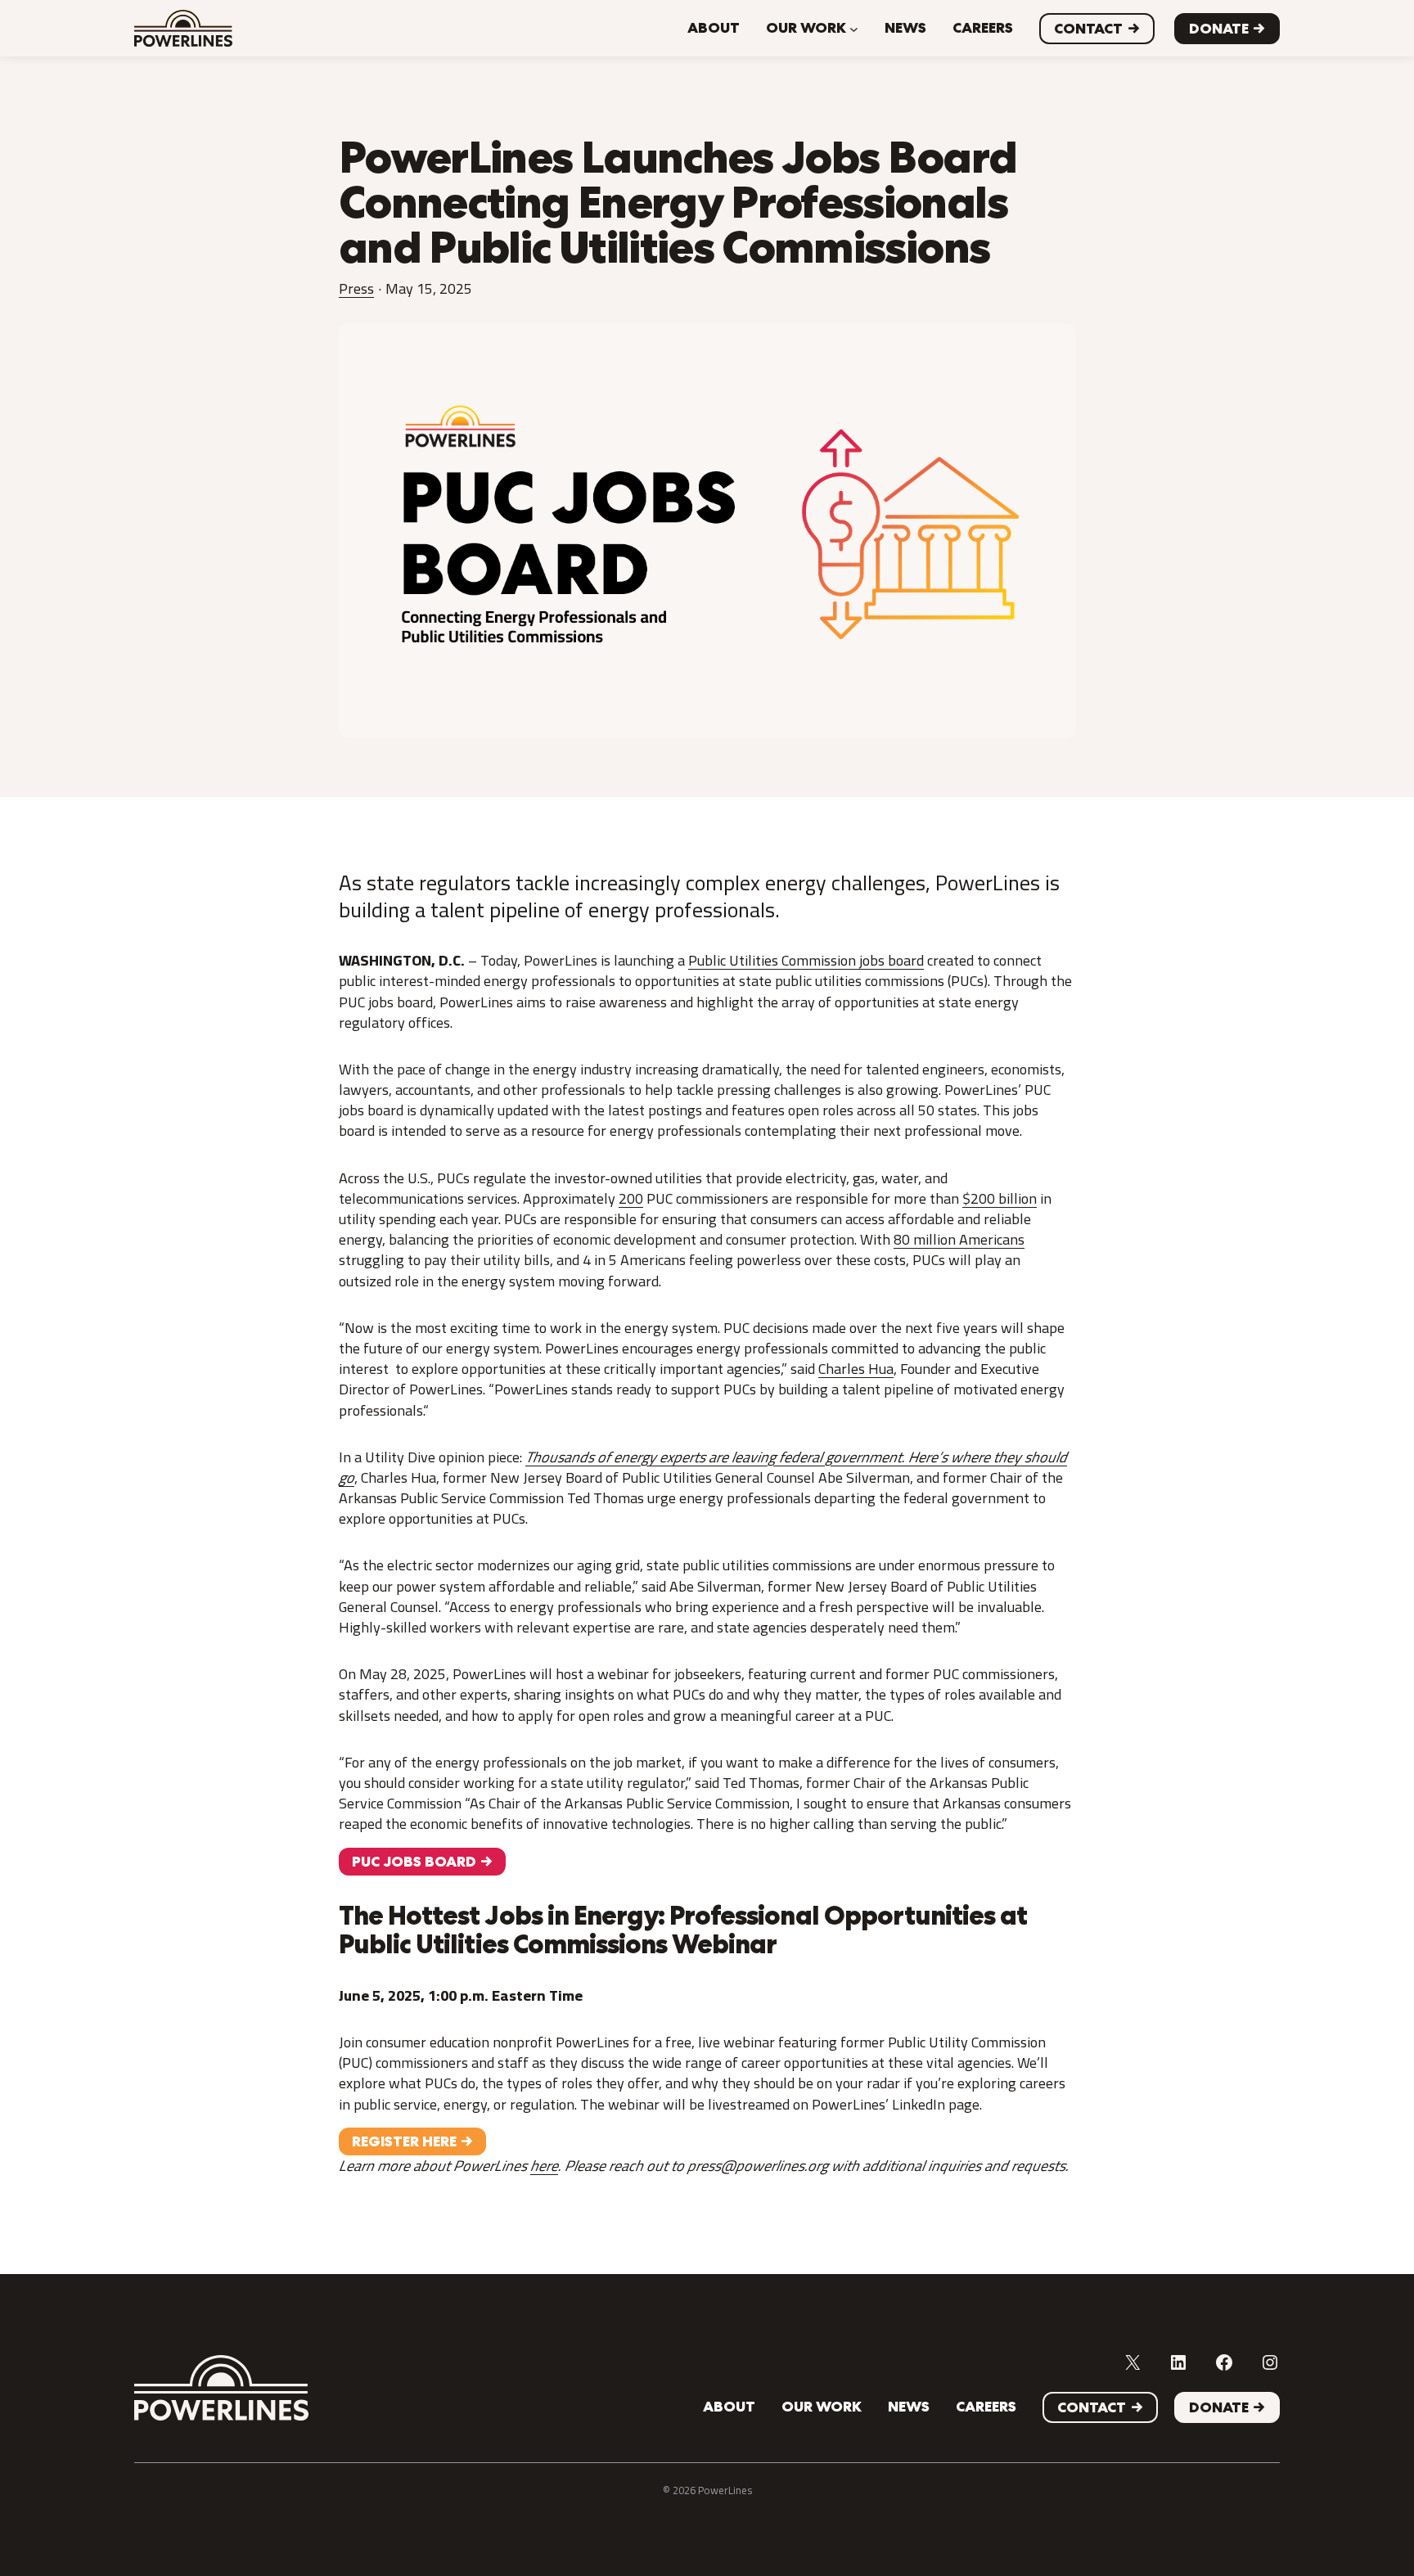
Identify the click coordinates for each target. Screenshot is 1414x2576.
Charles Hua (856, 1369)
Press (356, 288)
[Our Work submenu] (854, 28)
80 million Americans (959, 1239)
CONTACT (1088, 29)
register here (404, 2141)
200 (631, 1198)
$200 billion (1000, 1198)
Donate (1219, 29)
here (544, 2166)
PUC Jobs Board (414, 1862)
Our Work (806, 28)
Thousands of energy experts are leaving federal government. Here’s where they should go (703, 1467)
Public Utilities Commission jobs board (806, 960)
